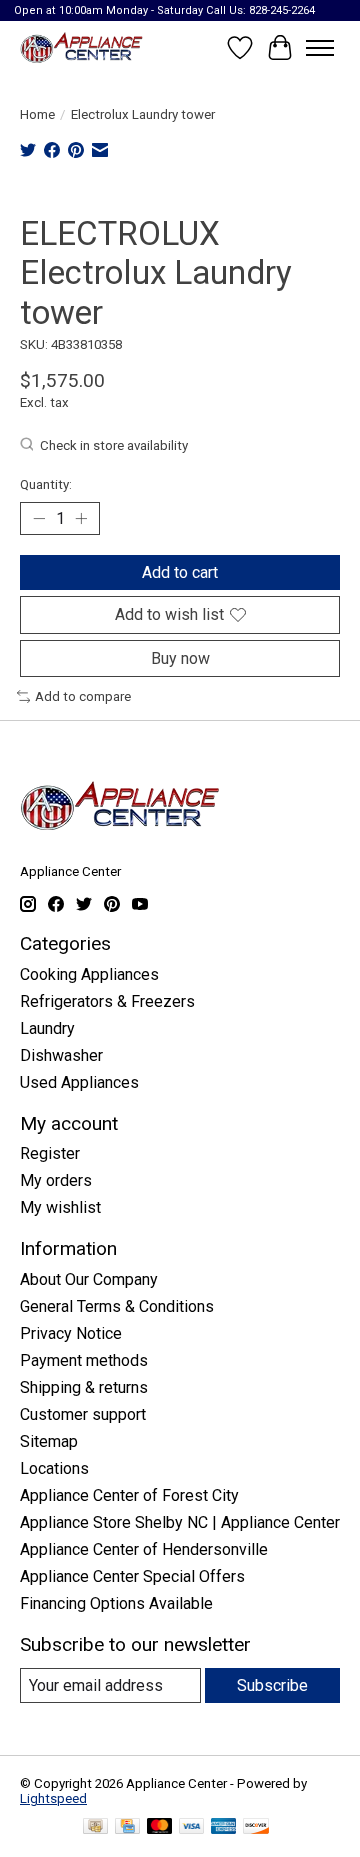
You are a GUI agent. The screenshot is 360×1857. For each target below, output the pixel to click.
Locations (54, 1468)
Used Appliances (79, 1082)
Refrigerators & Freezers (107, 1001)
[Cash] (95, 1827)
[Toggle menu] (320, 48)
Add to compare (83, 696)
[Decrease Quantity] (39, 519)
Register (50, 1153)
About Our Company (89, 1279)
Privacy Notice (71, 1333)
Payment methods (84, 1360)
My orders (56, 1180)
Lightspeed (53, 1798)
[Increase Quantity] (81, 519)
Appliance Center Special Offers (132, 1576)
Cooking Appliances (89, 974)
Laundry (47, 1028)
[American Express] (224, 1827)
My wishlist (60, 1207)
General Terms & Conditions (117, 1306)
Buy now (180, 658)
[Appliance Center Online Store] (81, 47)
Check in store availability (114, 446)
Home (37, 114)
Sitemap (49, 1441)
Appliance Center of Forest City (129, 1495)
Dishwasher (61, 1055)
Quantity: (46, 484)
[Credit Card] (127, 1827)
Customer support (83, 1414)
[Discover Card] (256, 1827)
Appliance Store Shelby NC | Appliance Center (180, 1522)
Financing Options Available (116, 1603)
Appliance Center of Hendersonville (144, 1549)
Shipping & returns (84, 1387)
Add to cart (180, 572)
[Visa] (192, 1827)
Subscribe (272, 1685)
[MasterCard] (160, 1827)
